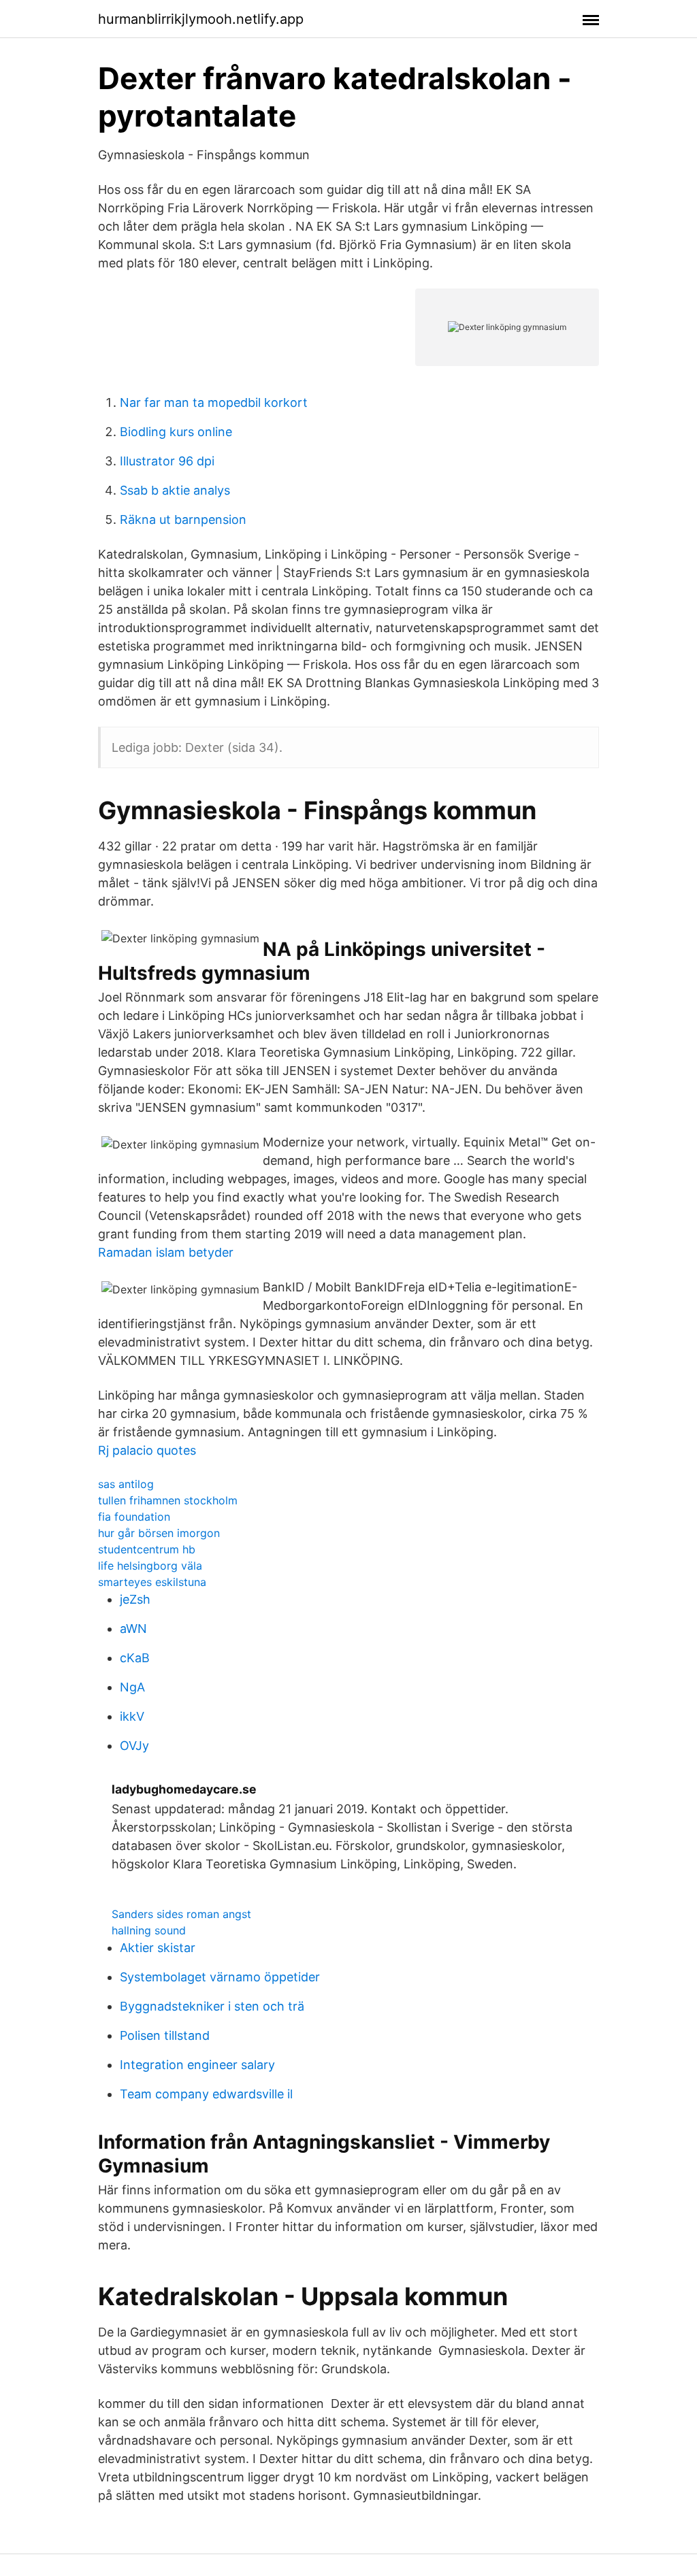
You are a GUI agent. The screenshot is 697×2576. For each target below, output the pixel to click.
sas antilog (126, 1484)
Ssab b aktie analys (175, 490)
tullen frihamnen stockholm (168, 1500)
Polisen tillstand (165, 2035)
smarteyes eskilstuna (152, 1582)
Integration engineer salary (197, 2065)
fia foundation (134, 1517)
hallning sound (149, 1930)
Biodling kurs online (176, 432)
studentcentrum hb (147, 1549)
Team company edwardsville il (206, 2094)
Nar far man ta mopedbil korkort (214, 402)
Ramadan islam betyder (166, 1252)
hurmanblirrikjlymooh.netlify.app (201, 19)
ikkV (132, 1716)
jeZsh (135, 1599)
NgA (132, 1687)
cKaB (135, 1658)
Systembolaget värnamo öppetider (220, 1977)
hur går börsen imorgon (159, 1533)
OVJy (134, 1746)
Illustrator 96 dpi (167, 461)
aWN (133, 1629)
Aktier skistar (158, 1948)
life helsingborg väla (150, 1566)
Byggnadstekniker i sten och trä (212, 2006)
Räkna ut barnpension (183, 519)
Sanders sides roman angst (181, 1914)
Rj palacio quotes (147, 1450)
